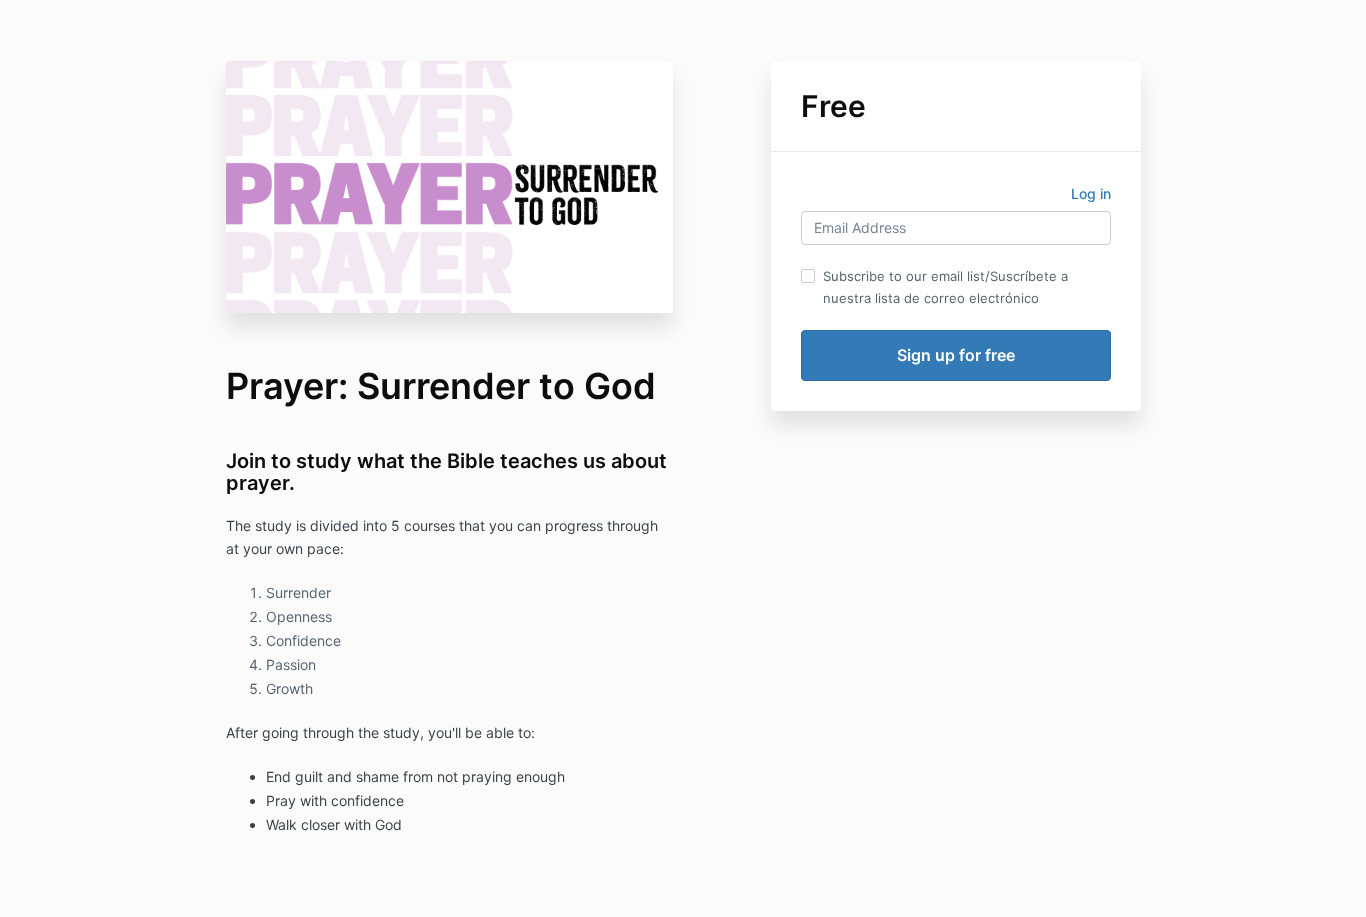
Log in (1091, 193)
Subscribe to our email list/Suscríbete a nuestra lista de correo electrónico (945, 287)
